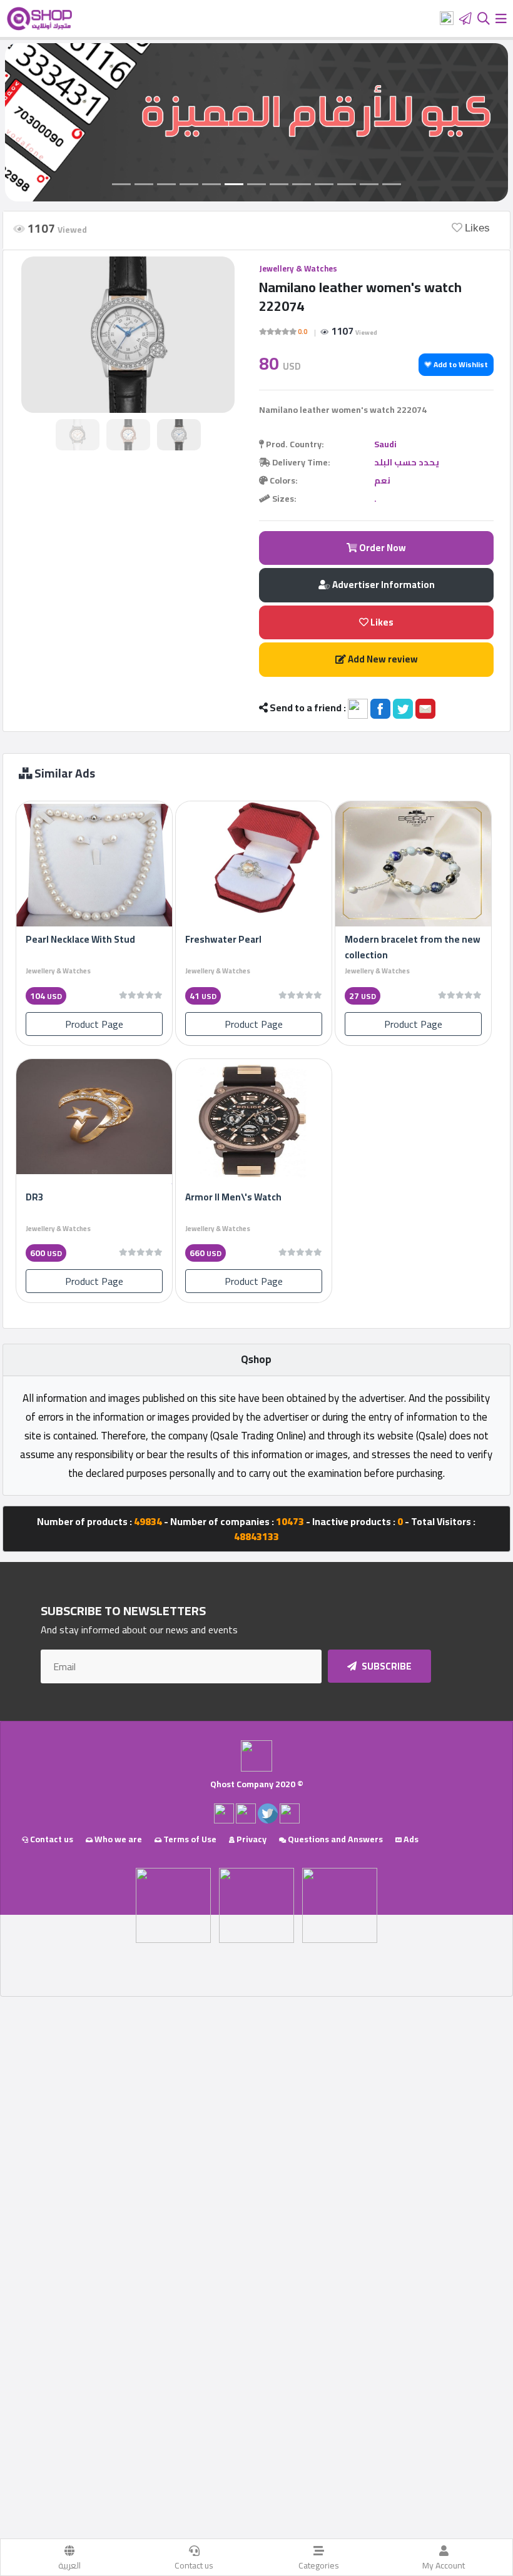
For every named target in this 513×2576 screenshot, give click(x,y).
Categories (319, 2565)
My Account (444, 2565)
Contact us (194, 2565)
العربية (69, 2565)
